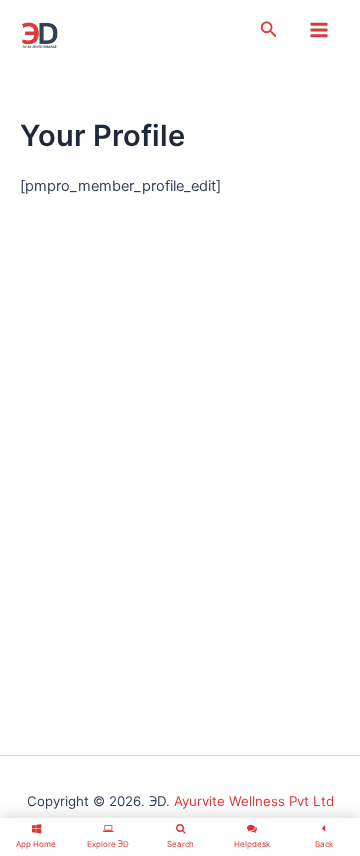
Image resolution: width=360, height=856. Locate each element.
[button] (269, 29)
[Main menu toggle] (319, 30)
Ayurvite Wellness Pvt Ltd (254, 801)
